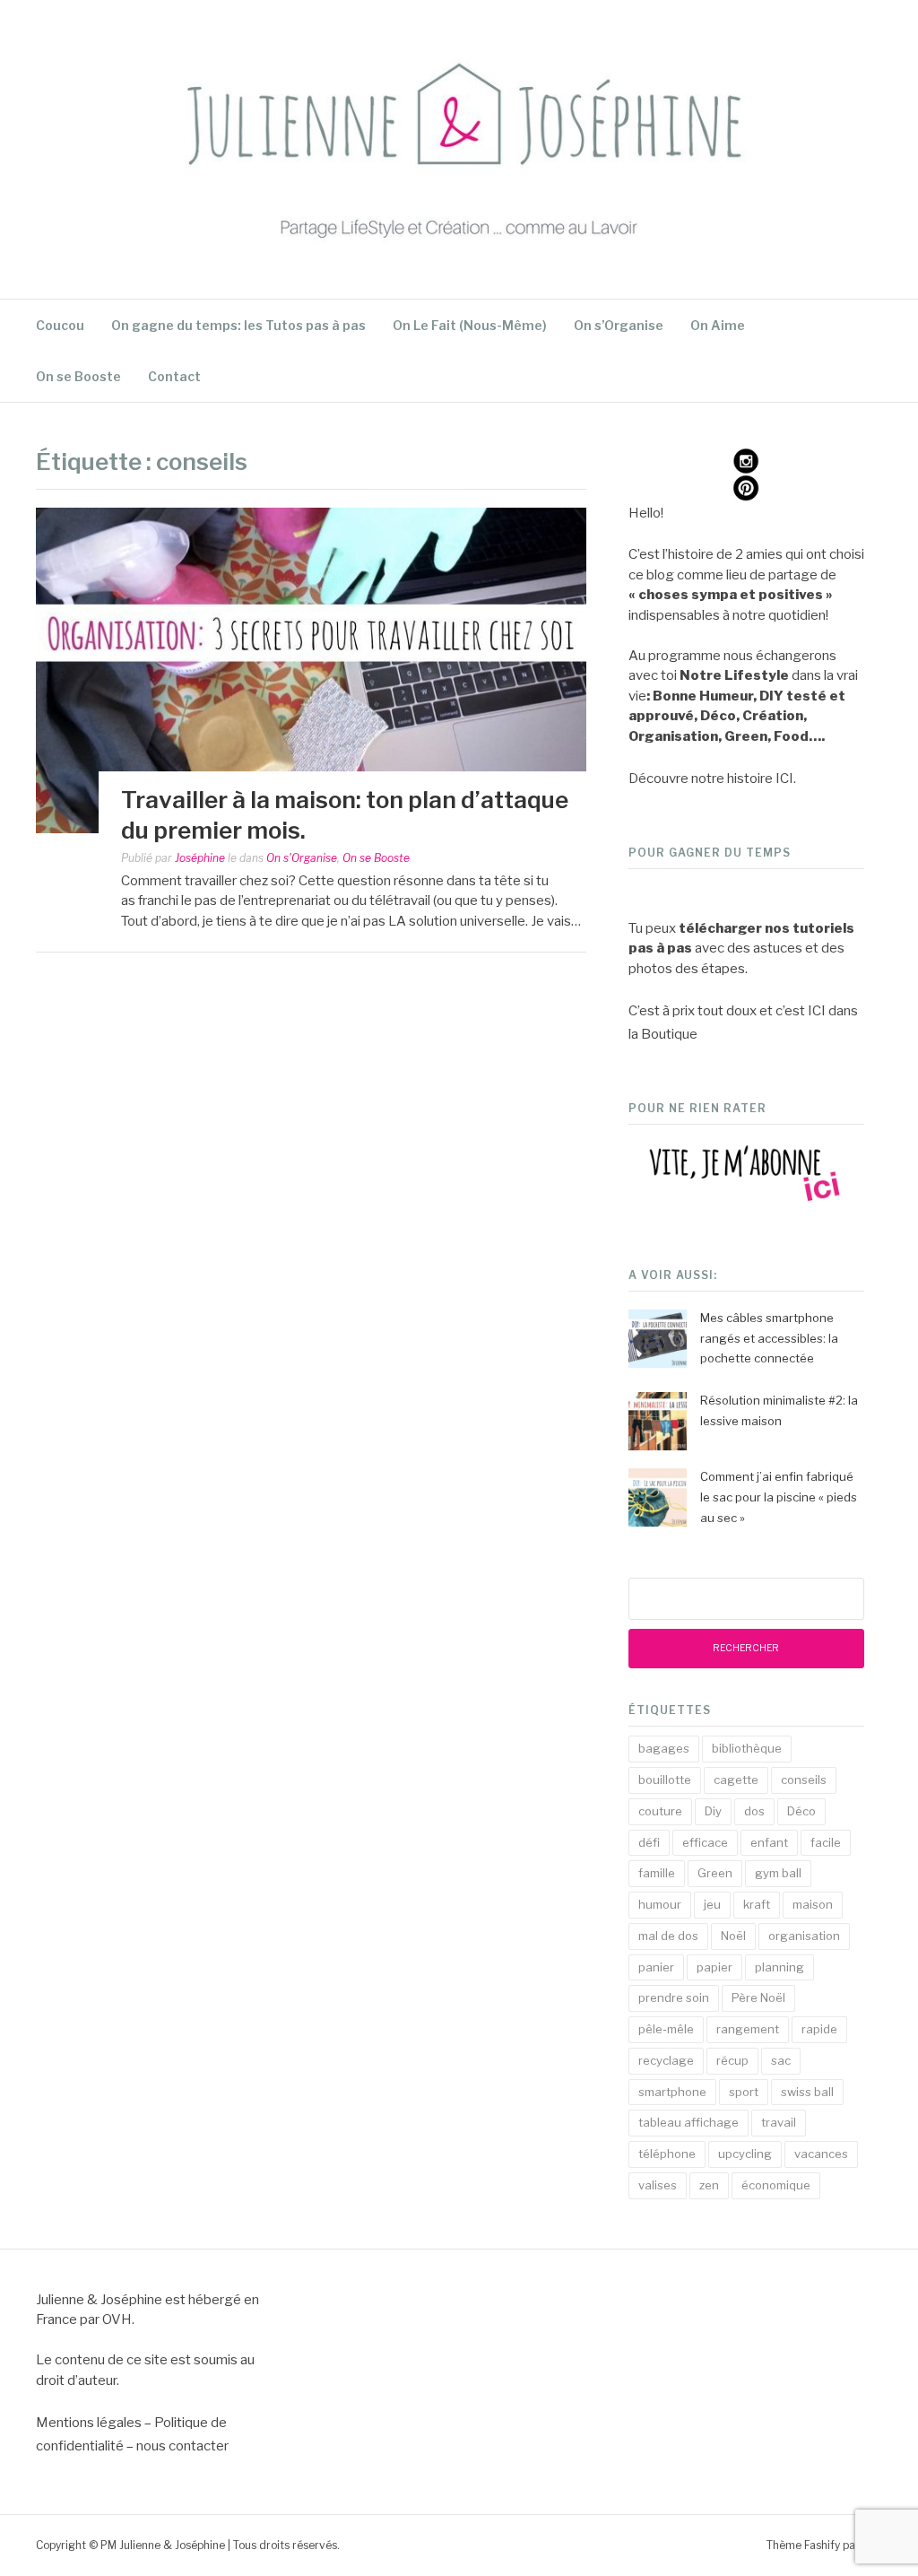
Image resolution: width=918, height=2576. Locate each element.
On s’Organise (619, 325)
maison (813, 1904)
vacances (821, 2154)
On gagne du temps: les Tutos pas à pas (238, 325)
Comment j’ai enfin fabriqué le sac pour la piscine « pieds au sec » (779, 1497)
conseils (804, 1780)
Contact (174, 376)
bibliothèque (747, 1748)
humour (660, 1904)
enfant (769, 1842)
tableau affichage (688, 2122)
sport (744, 2092)
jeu (712, 1904)
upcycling (745, 2154)
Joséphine (200, 858)
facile (826, 1842)
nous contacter (182, 2446)
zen (709, 2185)
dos (754, 1811)
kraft (757, 1904)
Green (715, 1873)
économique (776, 2185)
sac (781, 2060)
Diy (713, 1811)
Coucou (60, 325)
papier (714, 1967)
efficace (705, 1842)
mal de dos (668, 1936)
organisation (804, 1936)
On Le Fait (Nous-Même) (470, 325)
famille (657, 1873)
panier (656, 1967)
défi (649, 1842)
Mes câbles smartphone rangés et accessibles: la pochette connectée (769, 1338)
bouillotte (665, 1780)
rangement (748, 2029)
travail (779, 2122)
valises (658, 2185)
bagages (664, 1748)
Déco (801, 1811)
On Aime (718, 325)
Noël (733, 1936)
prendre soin (674, 1997)
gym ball (778, 1873)
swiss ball (807, 2092)
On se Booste (78, 376)
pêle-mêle (666, 2029)
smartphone (672, 2092)
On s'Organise (302, 858)
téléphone (667, 2154)
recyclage (666, 2060)
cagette (736, 1780)
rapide (819, 2029)
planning (779, 1967)
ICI (784, 779)
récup (732, 2060)
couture (660, 1811)
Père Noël (758, 1997)
